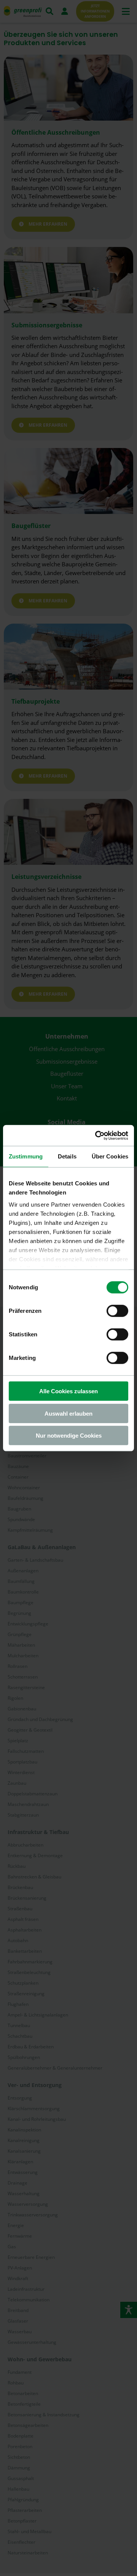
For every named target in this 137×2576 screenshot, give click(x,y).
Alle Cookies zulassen (68, 1391)
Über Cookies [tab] (110, 1156)
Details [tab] (67, 1156)
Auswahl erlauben (68, 1413)
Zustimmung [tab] (26, 1156)
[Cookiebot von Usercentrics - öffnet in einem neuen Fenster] (97, 1135)
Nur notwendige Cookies (69, 1436)
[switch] (117, 1311)
